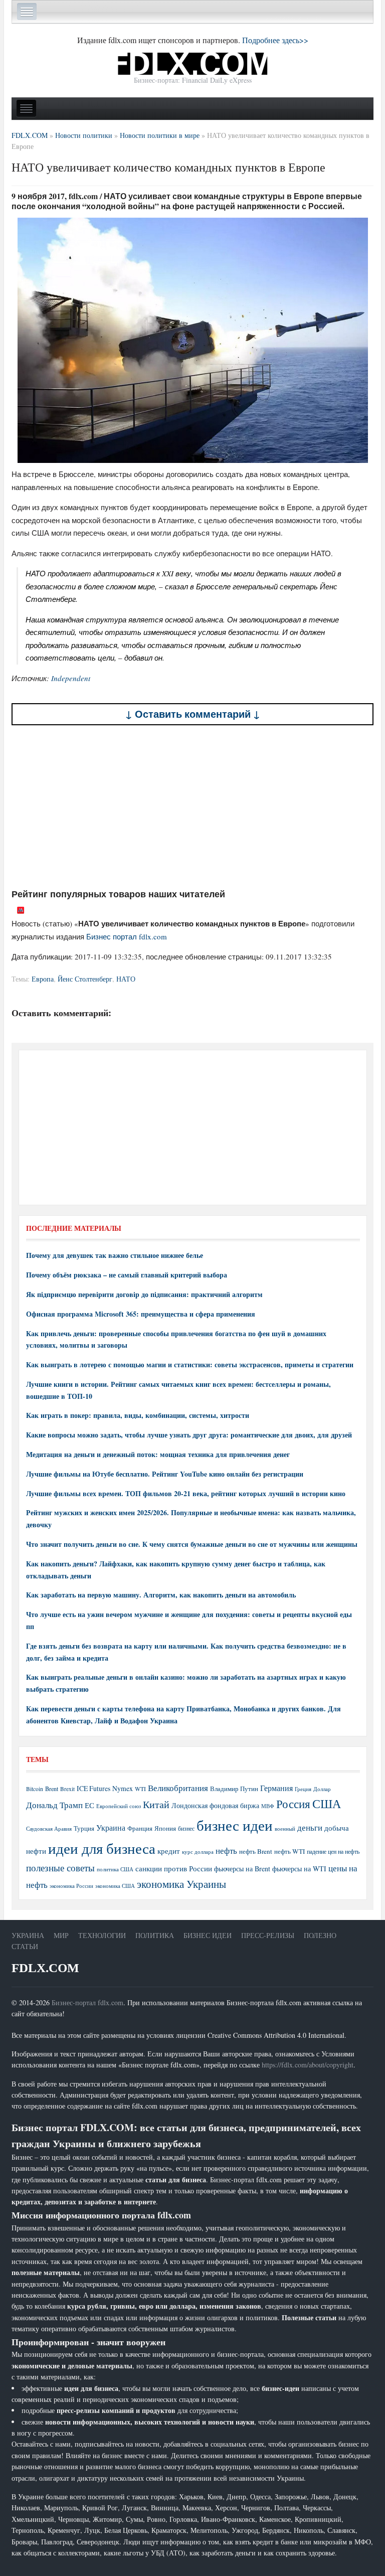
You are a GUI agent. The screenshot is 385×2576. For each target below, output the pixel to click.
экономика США (115, 1886)
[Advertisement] (192, 807)
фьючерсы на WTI (299, 1869)
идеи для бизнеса (102, 1848)
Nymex (123, 1788)
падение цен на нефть (333, 1851)
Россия (293, 1804)
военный (285, 1829)
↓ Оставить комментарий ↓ (193, 714)
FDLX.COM (45, 1968)
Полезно (320, 1935)
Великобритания (178, 1788)
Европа (43, 979)
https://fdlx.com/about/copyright (308, 2065)
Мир (61, 1935)
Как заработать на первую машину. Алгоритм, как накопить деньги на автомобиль (161, 1595)
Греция (303, 1789)
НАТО (126, 979)
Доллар (322, 1789)
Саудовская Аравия (49, 1829)
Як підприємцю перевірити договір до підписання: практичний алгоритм (144, 1294)
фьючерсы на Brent (242, 1869)
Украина (111, 1827)
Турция (84, 1828)
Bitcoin (35, 1789)
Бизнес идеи (208, 1935)
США (327, 1804)
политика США (115, 1869)
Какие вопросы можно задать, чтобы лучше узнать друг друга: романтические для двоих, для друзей (189, 1435)
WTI (140, 1789)
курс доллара (198, 1851)
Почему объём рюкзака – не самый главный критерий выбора (127, 1275)
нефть (226, 1850)
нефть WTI (290, 1851)
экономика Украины (181, 1884)
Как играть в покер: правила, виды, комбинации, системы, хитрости (138, 1415)
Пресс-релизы (268, 1935)
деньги (310, 1827)
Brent (52, 1789)
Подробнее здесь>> (275, 40)
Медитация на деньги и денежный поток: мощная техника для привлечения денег (158, 1454)
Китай (156, 1804)
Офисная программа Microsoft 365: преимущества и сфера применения (141, 1314)
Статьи (25, 1946)
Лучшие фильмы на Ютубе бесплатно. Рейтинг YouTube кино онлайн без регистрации (165, 1474)
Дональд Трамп (54, 1805)
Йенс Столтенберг (85, 979)
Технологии (102, 1935)
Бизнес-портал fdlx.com (87, 2002)
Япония (165, 1828)
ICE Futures (93, 1788)
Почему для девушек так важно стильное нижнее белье (115, 1255)
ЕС (89, 1805)
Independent (71, 678)
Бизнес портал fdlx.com (127, 936)
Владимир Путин (234, 1789)
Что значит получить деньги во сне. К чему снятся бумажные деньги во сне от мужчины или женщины (192, 1544)
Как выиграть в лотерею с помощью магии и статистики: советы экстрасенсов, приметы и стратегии (190, 1364)
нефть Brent (256, 1851)
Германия (276, 1788)
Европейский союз (119, 1806)
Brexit (67, 1789)
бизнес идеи (235, 1825)
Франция (140, 1828)
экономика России (71, 1886)
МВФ (268, 1806)
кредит (169, 1851)
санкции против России (174, 1868)
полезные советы (60, 1868)
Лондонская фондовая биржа (215, 1805)
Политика (155, 1935)
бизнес (186, 1828)
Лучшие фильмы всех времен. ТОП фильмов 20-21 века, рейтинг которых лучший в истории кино (186, 1493)
